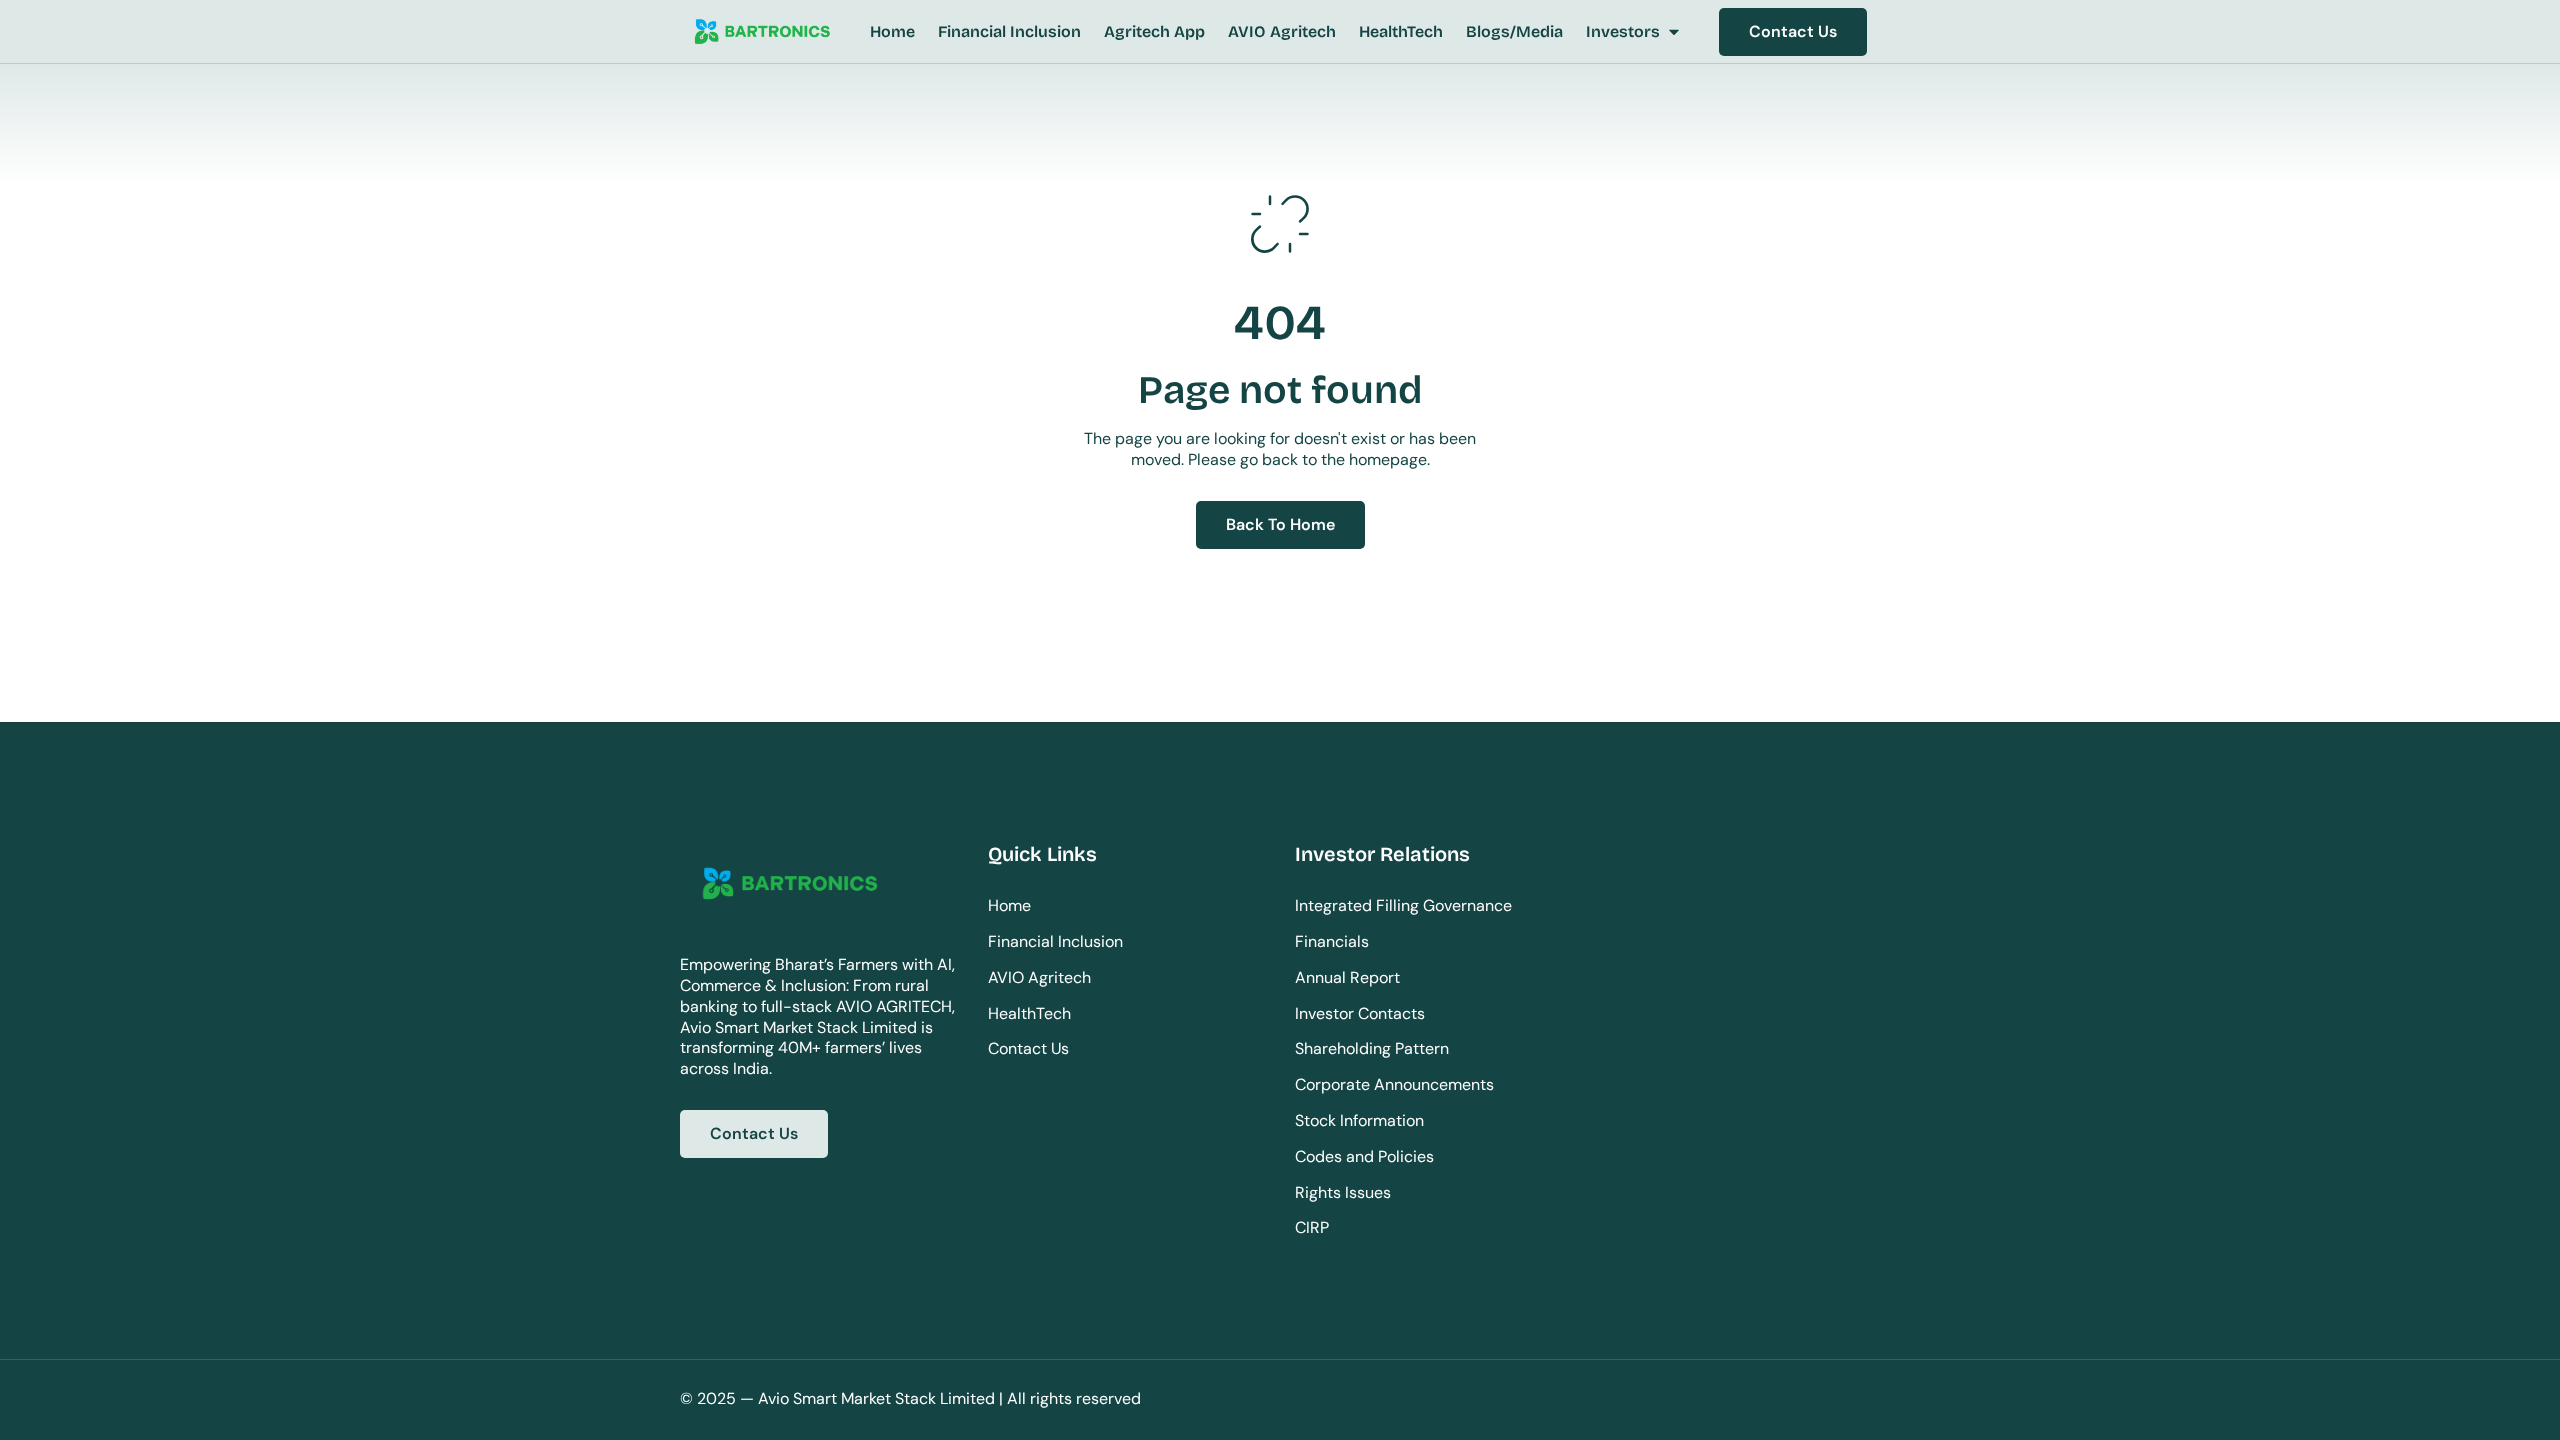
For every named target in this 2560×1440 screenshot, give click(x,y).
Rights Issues (1343, 1192)
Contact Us (1028, 1048)
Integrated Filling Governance (1403, 905)
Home (1009, 905)
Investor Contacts (1360, 1013)
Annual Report (1347, 977)
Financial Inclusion (1055, 941)
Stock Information (1359, 1120)
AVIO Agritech (1039, 977)
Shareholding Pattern (1372, 1048)
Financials (1332, 941)
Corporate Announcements (1394, 1084)
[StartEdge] (762, 32)
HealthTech (1029, 1013)
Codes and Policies (1364, 1156)
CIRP (1312, 1227)
